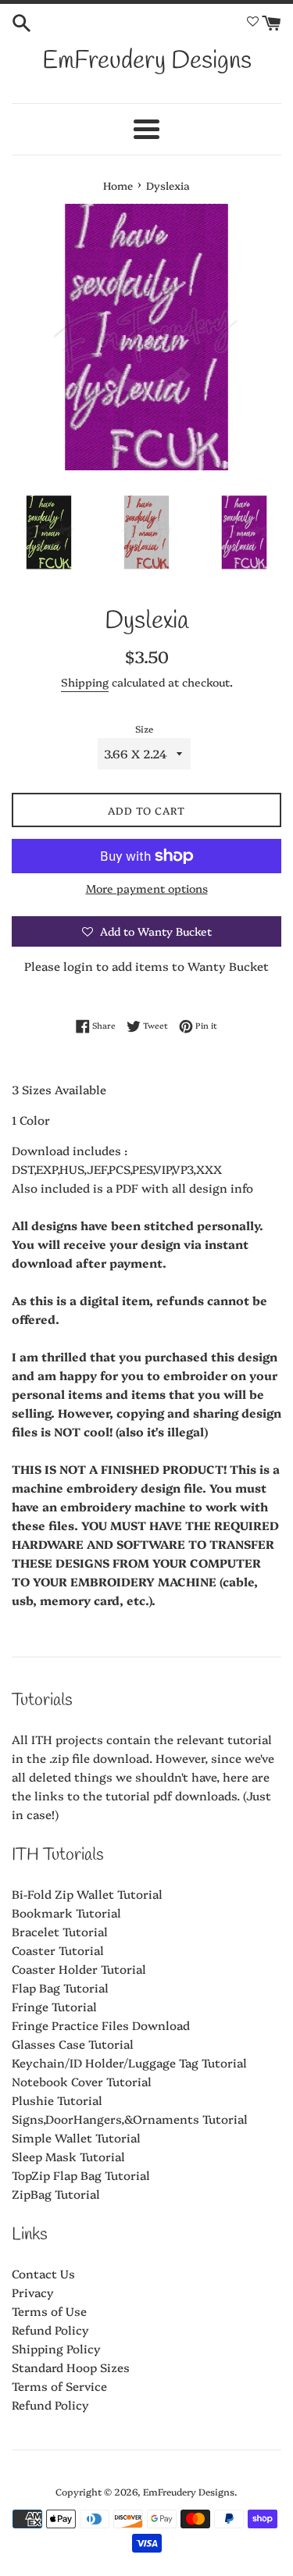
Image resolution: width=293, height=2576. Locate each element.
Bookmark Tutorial (66, 1912)
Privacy (33, 2292)
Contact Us (43, 2273)
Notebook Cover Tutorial (82, 2081)
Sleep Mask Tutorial (68, 2156)
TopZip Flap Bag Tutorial (81, 2175)
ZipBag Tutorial (56, 2194)
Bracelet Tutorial (60, 1931)
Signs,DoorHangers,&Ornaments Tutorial (130, 2119)
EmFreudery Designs (147, 61)
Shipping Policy (56, 2348)
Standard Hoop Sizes (71, 2367)
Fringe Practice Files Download (101, 2025)
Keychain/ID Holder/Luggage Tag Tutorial (129, 2062)
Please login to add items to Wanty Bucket (146, 966)
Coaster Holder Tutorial (79, 1969)
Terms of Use (49, 2311)
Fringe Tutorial (54, 2006)
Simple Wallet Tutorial (76, 2137)
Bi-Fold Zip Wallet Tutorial (87, 1894)
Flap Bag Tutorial (60, 1987)
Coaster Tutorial (58, 1950)
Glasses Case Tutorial (73, 2044)
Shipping (85, 682)
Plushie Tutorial (57, 2100)
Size (144, 728)
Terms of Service (59, 2386)
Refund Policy (50, 2330)
